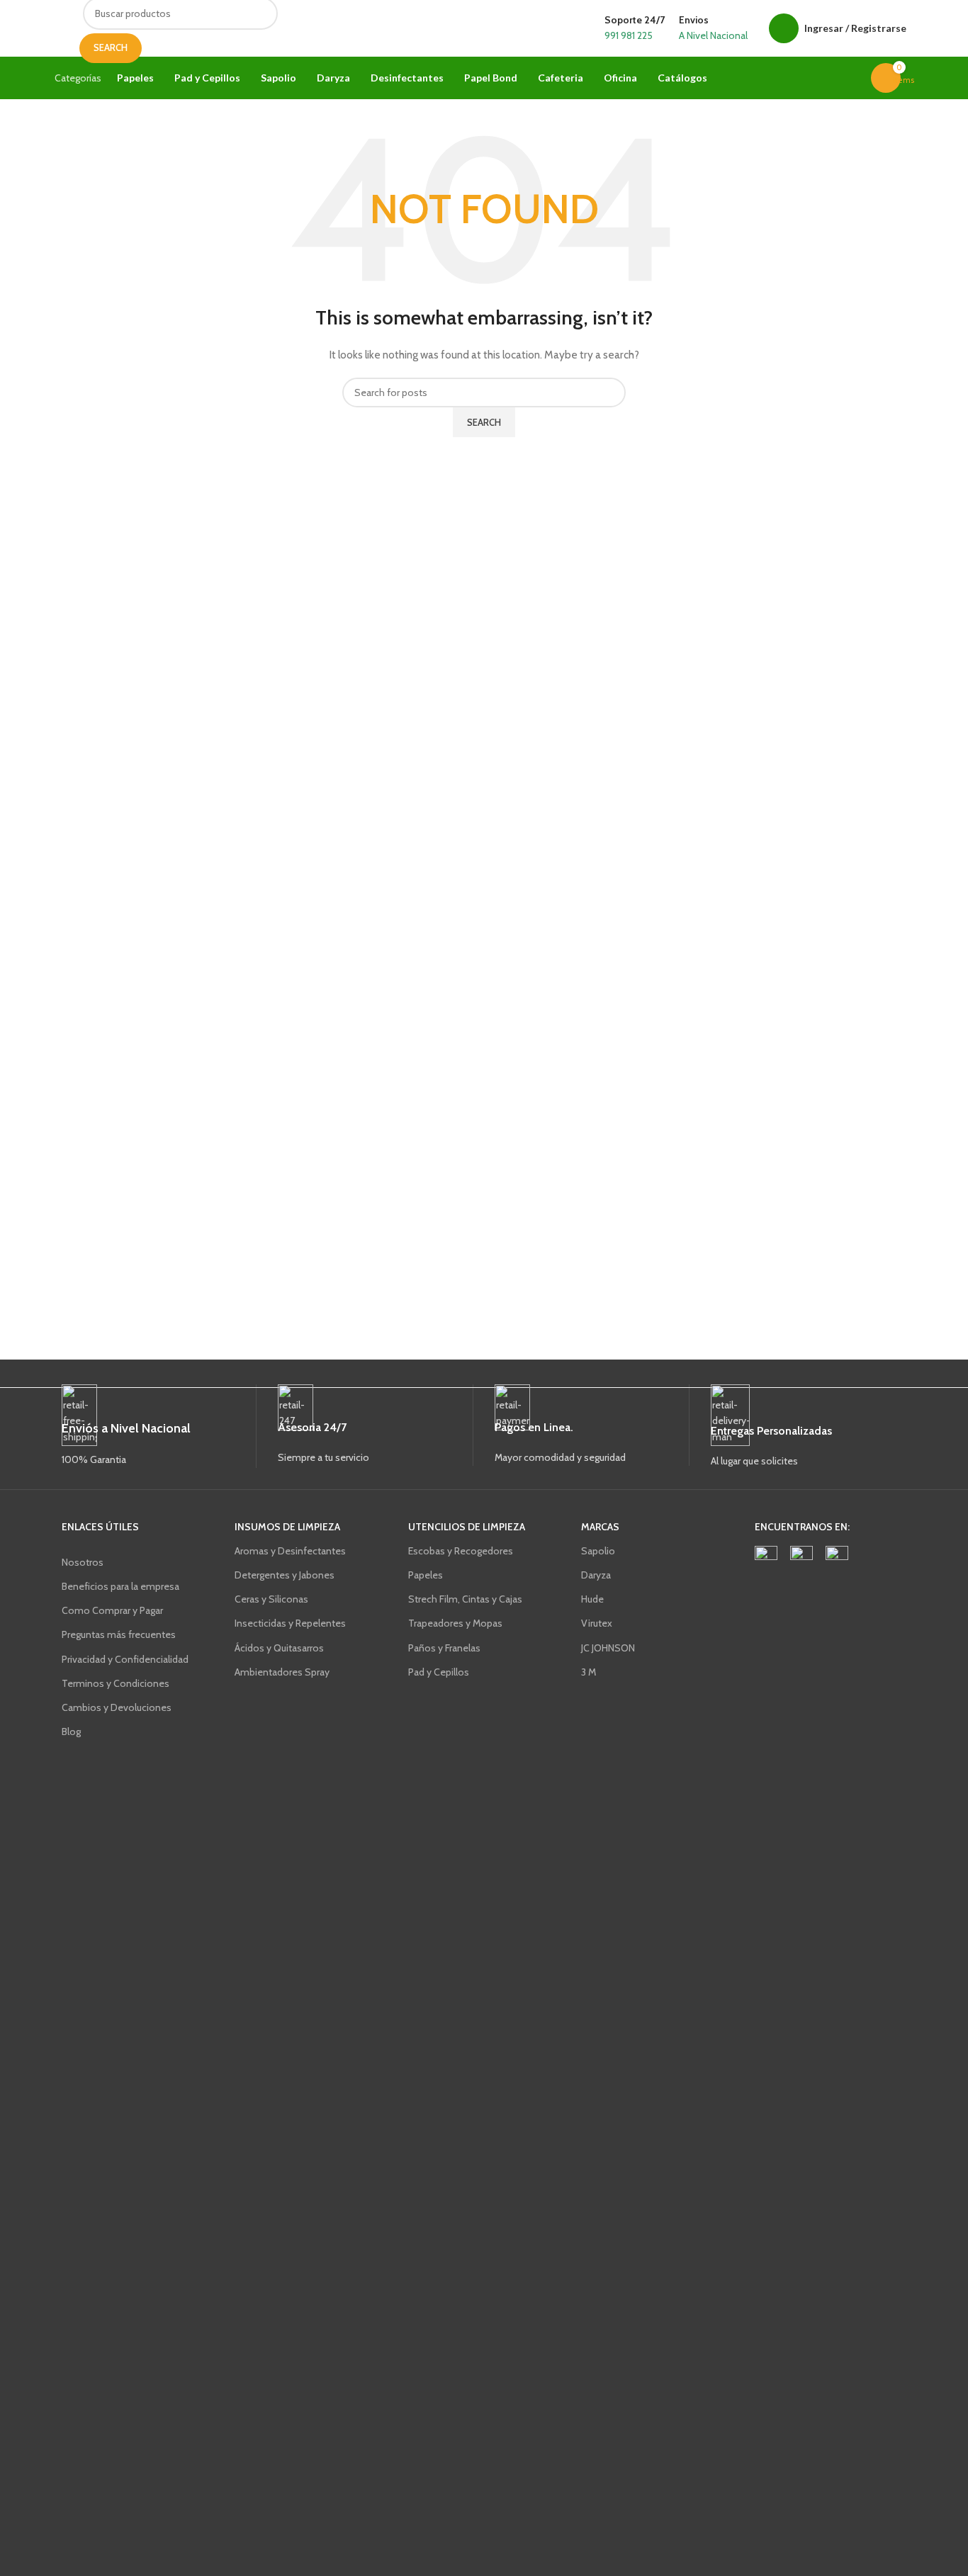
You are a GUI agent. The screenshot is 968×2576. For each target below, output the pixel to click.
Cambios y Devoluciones (117, 1707)
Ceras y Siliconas (271, 1599)
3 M (589, 1672)
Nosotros (83, 1562)
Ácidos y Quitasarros (279, 1648)
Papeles (426, 1575)
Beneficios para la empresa (120, 1586)
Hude (592, 1599)
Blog (71, 1732)
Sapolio (598, 1551)
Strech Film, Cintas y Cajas (465, 1599)
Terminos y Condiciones (116, 1683)
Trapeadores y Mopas (455, 1623)
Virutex (597, 1623)
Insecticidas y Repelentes (290, 1623)
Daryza (596, 1575)
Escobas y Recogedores (461, 1551)
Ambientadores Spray (282, 1672)
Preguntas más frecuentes (119, 1634)
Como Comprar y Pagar (112, 1610)
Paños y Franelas (444, 1648)
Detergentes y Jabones (285, 1575)
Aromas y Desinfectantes (290, 1551)
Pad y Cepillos (439, 1672)
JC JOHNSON (608, 1648)
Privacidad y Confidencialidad (125, 1659)
